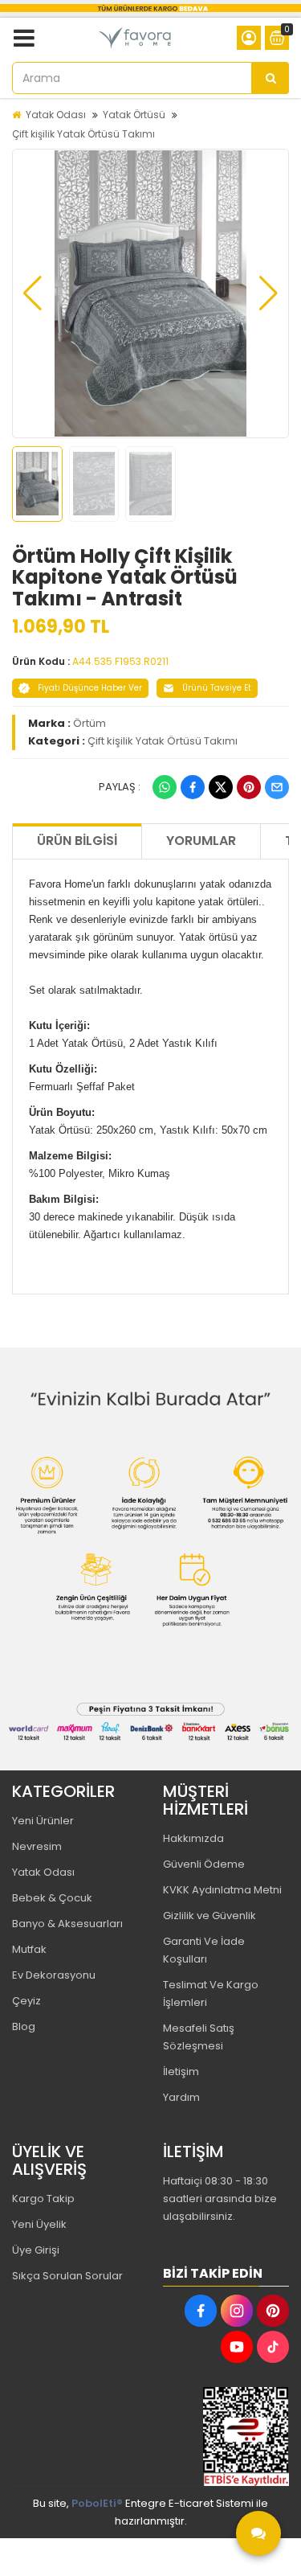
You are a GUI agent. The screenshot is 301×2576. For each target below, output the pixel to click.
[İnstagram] (237, 2311)
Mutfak (29, 1949)
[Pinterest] (249, 787)
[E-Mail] (277, 787)
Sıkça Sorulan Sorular (67, 2276)
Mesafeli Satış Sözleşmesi (199, 2037)
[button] (33, 293)
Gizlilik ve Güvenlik (209, 1916)
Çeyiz (26, 2001)
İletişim (181, 2071)
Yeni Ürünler (43, 1821)
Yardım (181, 2097)
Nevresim (37, 1846)
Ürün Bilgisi (77, 841)
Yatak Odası (56, 115)
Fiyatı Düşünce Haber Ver (90, 688)
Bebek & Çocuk (52, 1898)
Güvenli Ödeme (204, 1864)
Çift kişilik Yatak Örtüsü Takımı (83, 134)
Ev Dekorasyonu (54, 1975)
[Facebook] (193, 787)
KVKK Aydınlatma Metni (222, 1890)
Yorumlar (201, 841)
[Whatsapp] (165, 787)
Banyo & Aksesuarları (67, 1924)
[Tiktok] (273, 2347)
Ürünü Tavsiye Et (217, 688)
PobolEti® (97, 2503)
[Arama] (270, 78)
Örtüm (89, 723)
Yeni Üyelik (39, 2224)
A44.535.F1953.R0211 (120, 661)
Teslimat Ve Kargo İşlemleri (211, 1994)
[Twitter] (221, 787)
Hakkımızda (193, 1838)
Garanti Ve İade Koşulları (204, 1950)
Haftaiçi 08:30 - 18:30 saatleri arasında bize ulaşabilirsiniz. (220, 2199)
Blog (24, 2026)
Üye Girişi (36, 2250)
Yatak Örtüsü (134, 115)
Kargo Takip (43, 2199)
